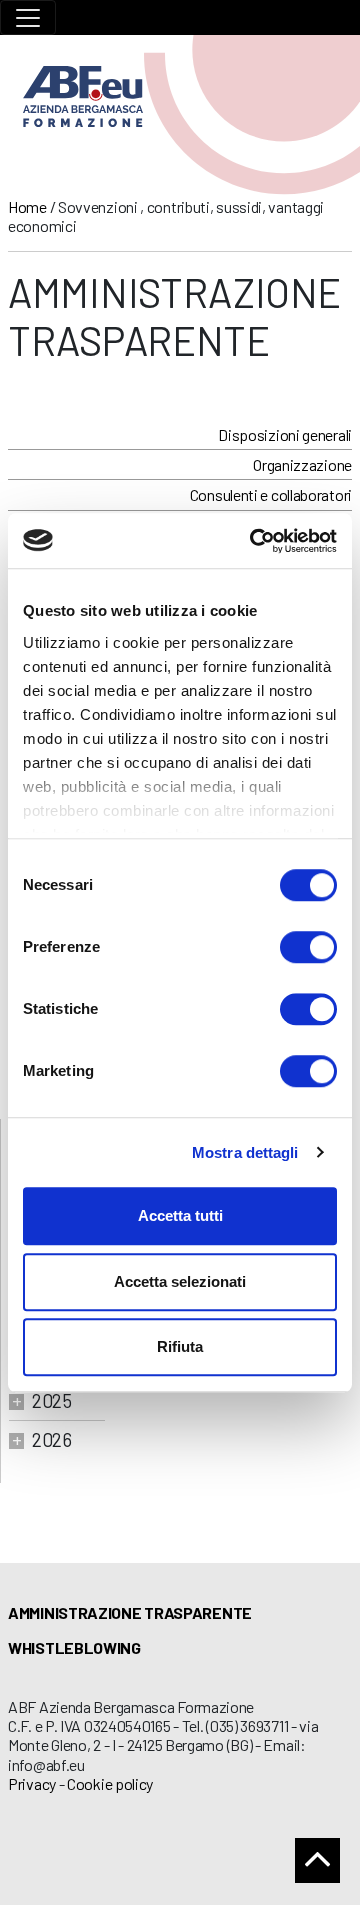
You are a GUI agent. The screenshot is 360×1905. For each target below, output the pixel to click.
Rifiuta (180, 1346)
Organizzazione (302, 464)
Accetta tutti (180, 1215)
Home (27, 206)
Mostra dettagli (245, 1152)
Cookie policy (110, 1783)
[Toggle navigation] (28, 17)
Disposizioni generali (285, 434)
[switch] (308, 947)
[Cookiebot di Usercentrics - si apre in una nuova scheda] (254, 541)
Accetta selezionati (180, 1281)
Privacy (32, 1783)
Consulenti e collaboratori (271, 494)
